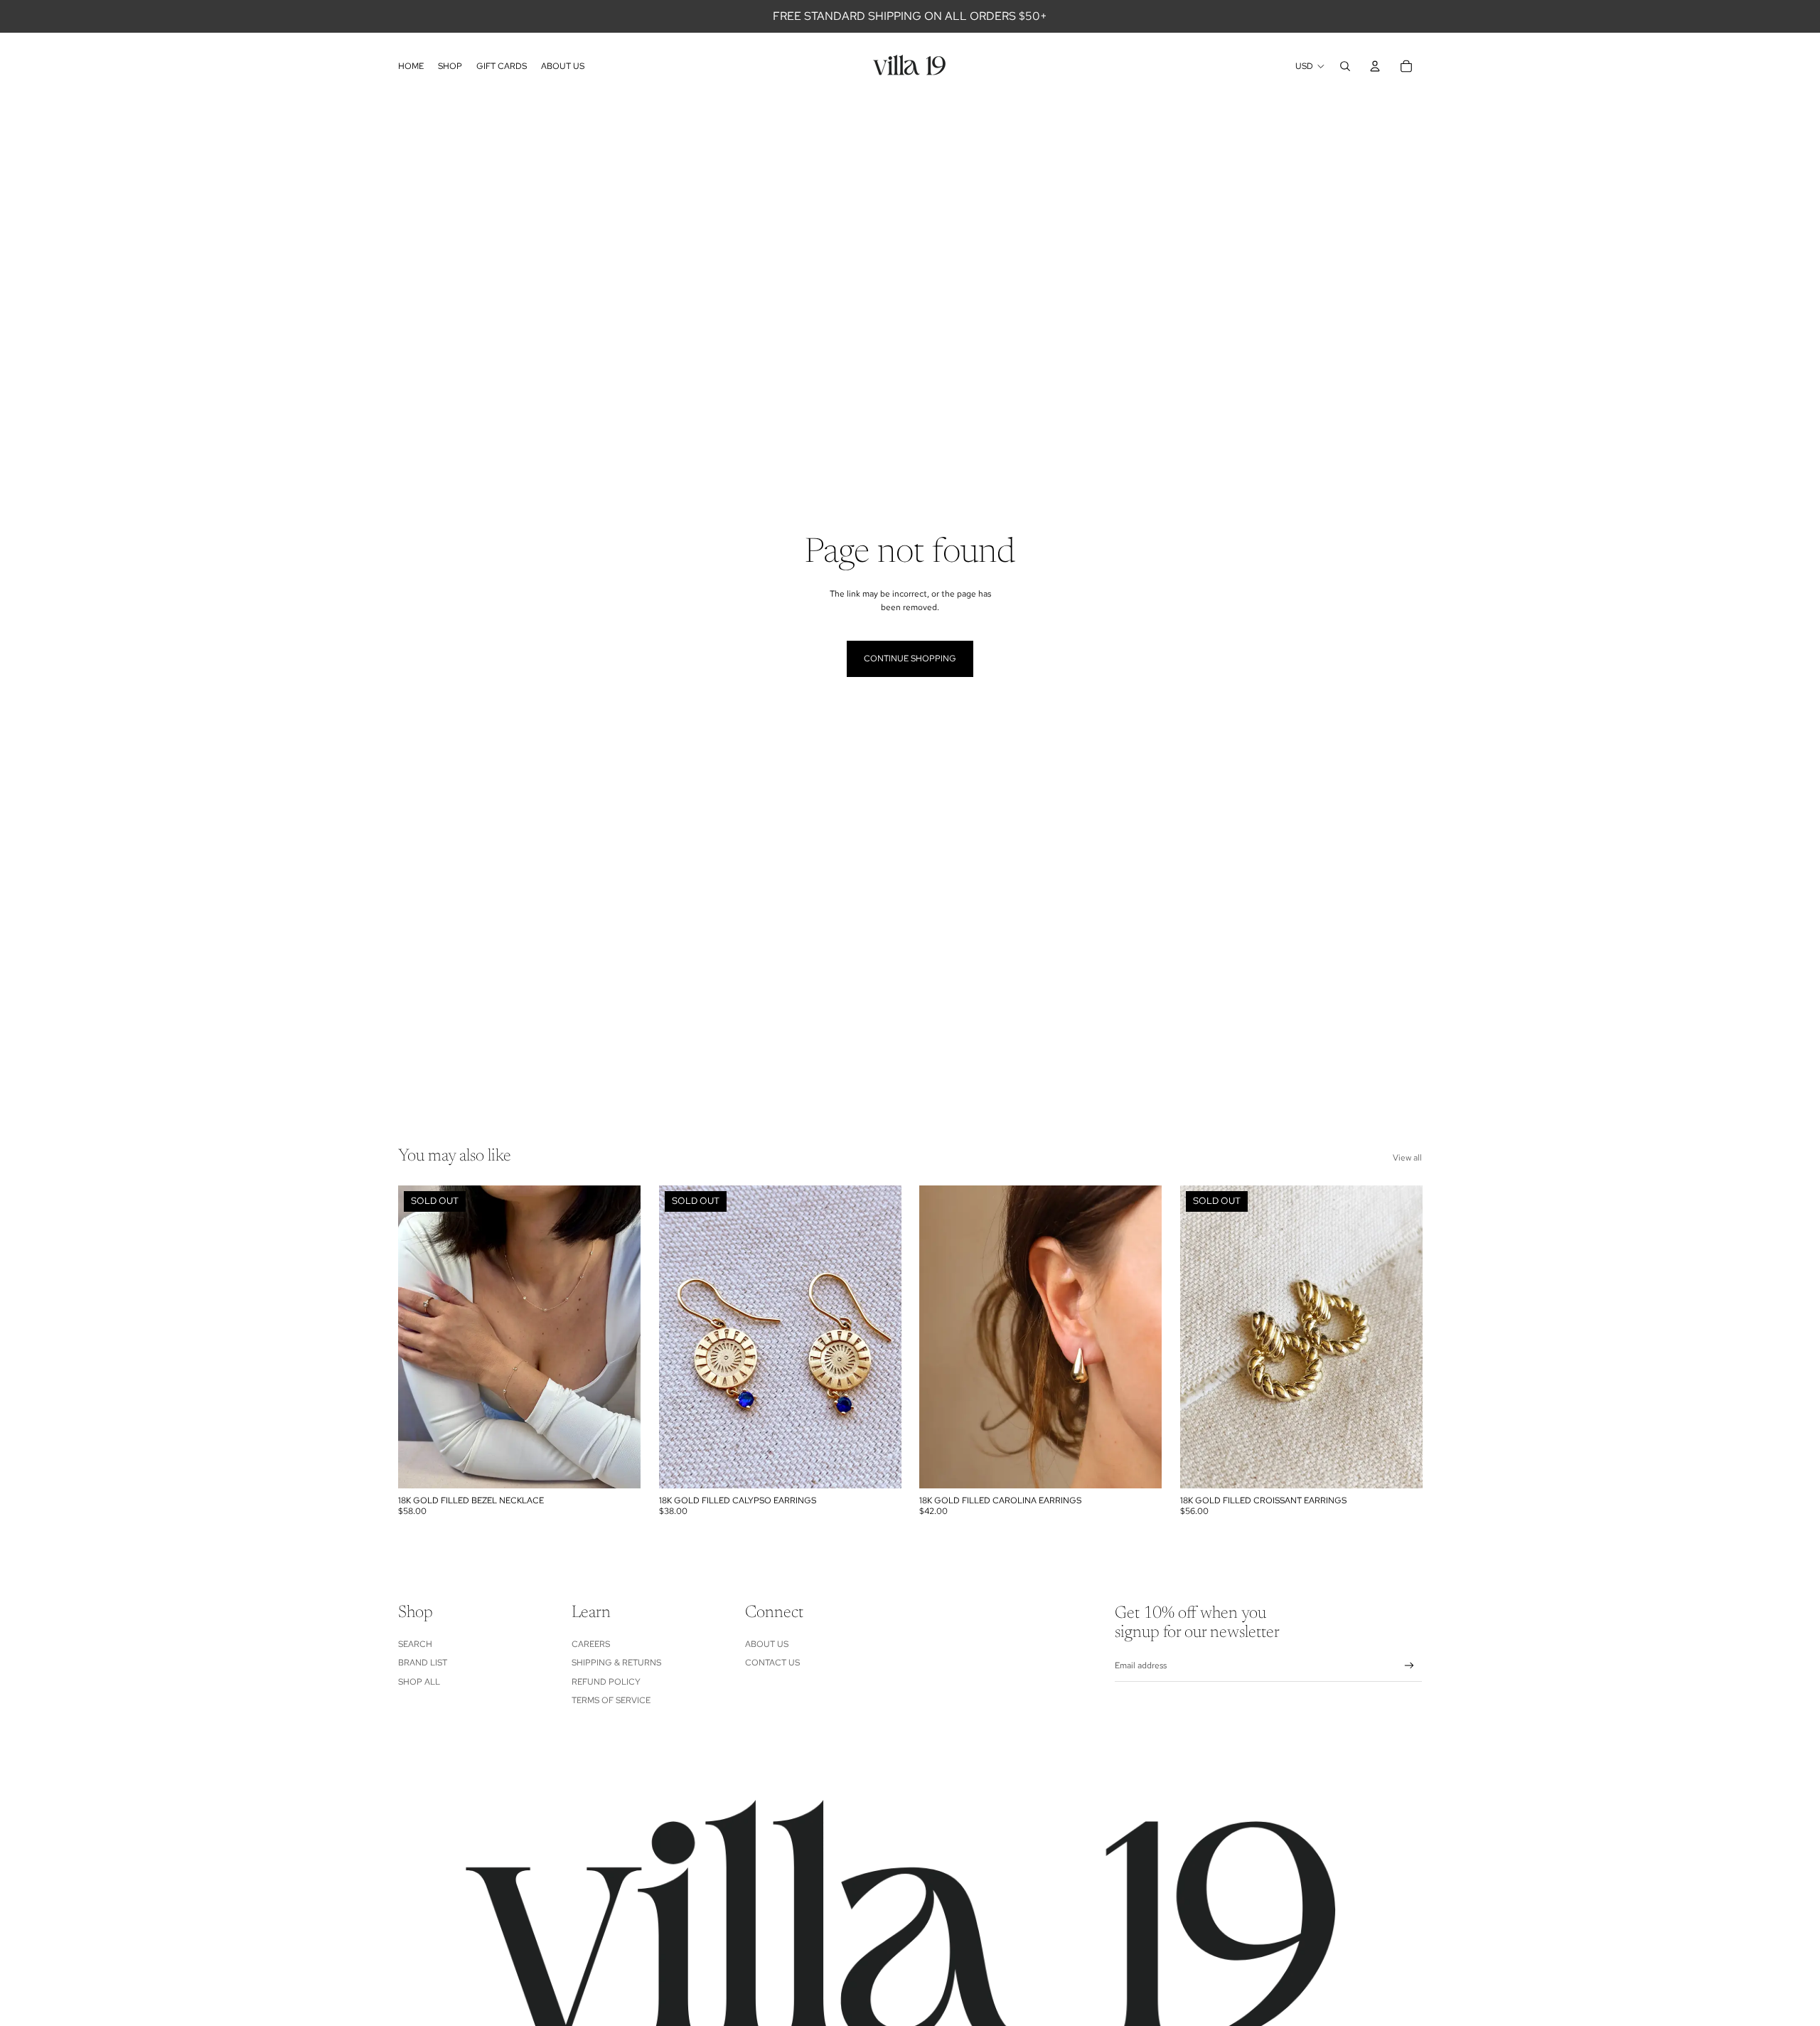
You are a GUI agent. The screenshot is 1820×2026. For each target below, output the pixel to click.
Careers (591, 1644)
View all (1407, 1158)
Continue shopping (910, 659)
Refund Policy (606, 1682)
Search (415, 1644)
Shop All (419, 1682)
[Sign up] (1409, 1666)
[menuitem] (411, 66)
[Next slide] (619, 1337)
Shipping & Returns (616, 1663)
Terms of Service (611, 1700)
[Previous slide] (419, 1337)
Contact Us (772, 1663)
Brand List (423, 1663)
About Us (767, 1644)
